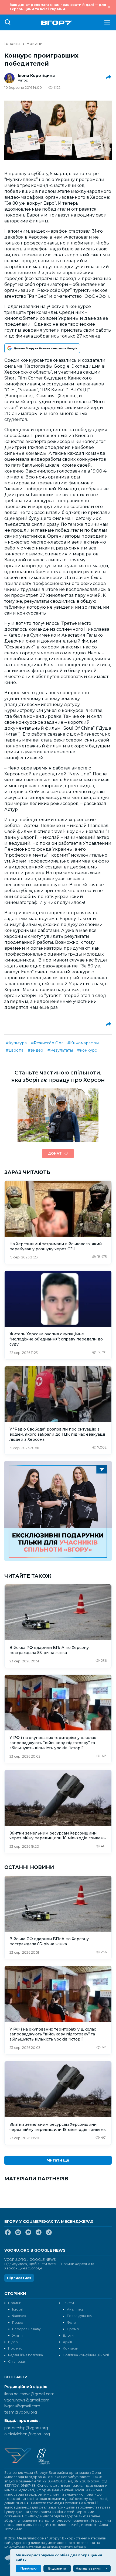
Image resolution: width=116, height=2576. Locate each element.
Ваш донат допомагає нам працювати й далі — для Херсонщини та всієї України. (58, 7)
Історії (17, 2309)
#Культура (16, 1043)
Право (18, 2323)
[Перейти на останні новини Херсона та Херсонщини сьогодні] (57, 23)
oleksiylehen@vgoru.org (27, 2434)
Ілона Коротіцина (36, 76)
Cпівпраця (17, 2362)
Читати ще (58, 2160)
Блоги (68, 2335)
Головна (12, 44)
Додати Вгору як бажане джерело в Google (45, 348)
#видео (35, 1050)
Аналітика (75, 2309)
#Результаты (60, 1050)
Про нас (15, 2348)
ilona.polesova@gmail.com (29, 2394)
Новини (35, 44)
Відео (13, 2342)
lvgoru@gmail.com (22, 2406)
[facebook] (8, 2234)
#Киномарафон (83, 1043)
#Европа (15, 1050)
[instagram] (18, 2234)
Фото (71, 2323)
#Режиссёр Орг (47, 1043)
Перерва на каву (26, 2329)
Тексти (68, 2303)
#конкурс (87, 1050)
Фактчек (19, 2316)
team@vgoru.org (21, 2412)
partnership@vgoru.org (26, 2428)
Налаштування (88, 2568)
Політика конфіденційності (86, 2355)
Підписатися (19, 2278)
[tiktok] (49, 2234)
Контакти (71, 2348)
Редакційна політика (25, 2355)
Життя (17, 2335)
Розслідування (80, 2316)
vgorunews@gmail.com (27, 2400)
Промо (73, 2329)
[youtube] (28, 2234)
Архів (67, 2342)
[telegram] (39, 2234)
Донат (55, 1153)
